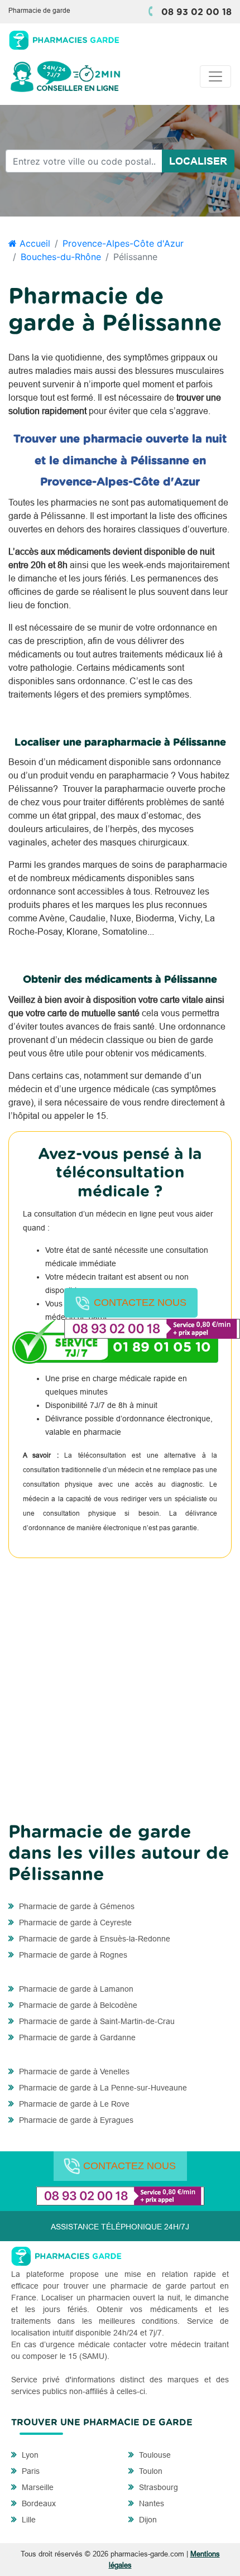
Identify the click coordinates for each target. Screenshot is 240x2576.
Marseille (37, 2487)
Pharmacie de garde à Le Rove (73, 2104)
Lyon (29, 2455)
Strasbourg (157, 2487)
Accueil (33, 243)
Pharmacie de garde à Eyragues (75, 2120)
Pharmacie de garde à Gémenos (76, 1906)
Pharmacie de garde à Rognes (72, 1955)
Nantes (150, 2503)
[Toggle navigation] (215, 76)
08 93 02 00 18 (196, 12)
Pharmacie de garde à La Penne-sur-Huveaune (102, 2088)
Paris (30, 2471)
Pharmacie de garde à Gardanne (76, 2037)
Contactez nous (140, 1303)
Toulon (150, 2471)
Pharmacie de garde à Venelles (73, 2072)
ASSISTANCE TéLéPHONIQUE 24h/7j (120, 2227)
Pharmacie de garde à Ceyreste (74, 1923)
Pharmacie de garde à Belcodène (77, 2005)
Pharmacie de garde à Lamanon (75, 1989)
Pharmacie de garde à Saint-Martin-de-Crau (96, 2021)
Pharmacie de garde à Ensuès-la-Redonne (93, 1939)
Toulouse (154, 2455)
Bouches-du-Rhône (61, 257)
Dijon (147, 2520)
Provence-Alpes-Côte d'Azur (123, 243)
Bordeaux (38, 2503)
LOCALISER (198, 161)
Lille (28, 2520)
